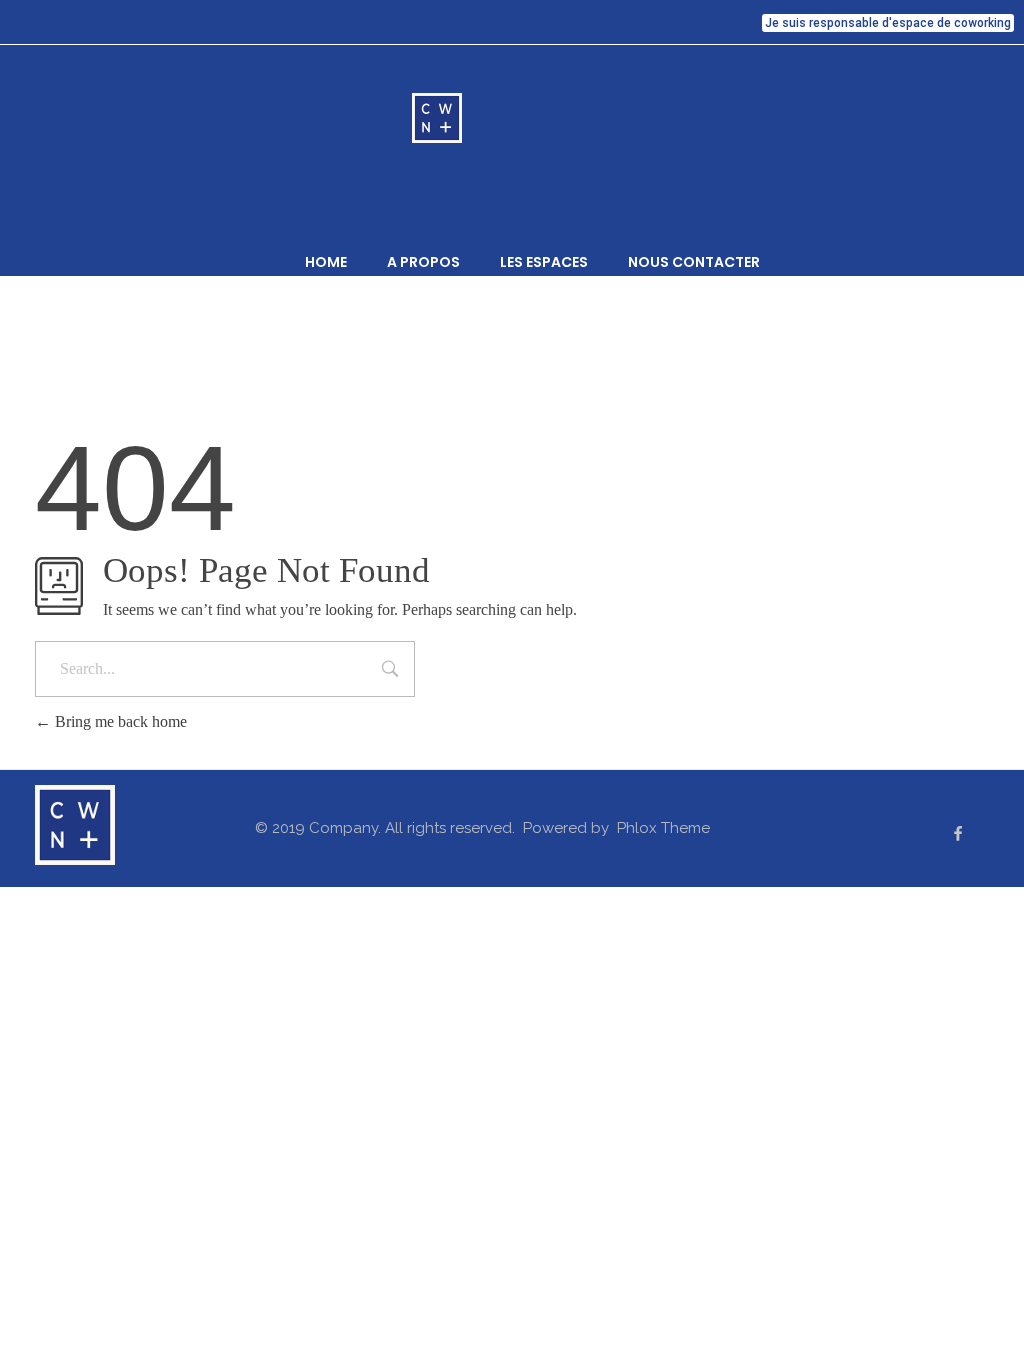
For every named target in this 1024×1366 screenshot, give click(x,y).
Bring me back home (119, 721)
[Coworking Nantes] (512, 118)
